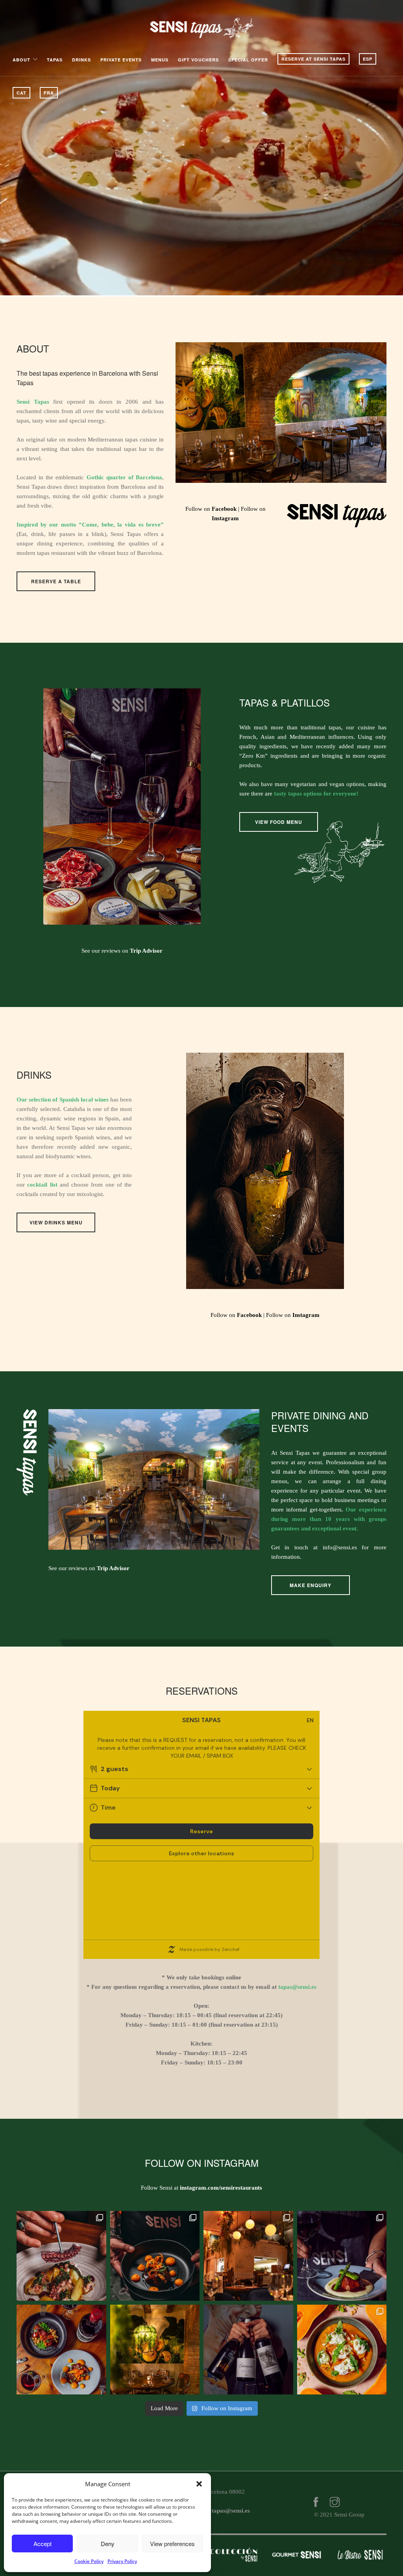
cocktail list (42, 1185)
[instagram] (335, 2503)
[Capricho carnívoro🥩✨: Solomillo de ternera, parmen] (342, 2256)
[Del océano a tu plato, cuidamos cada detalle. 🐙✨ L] (61, 2256)
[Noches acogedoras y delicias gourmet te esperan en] (248, 2256)
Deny (108, 2544)
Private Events (121, 60)
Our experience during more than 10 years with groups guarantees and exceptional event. (329, 1519)
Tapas (55, 60)
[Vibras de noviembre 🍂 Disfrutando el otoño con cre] (342, 2350)
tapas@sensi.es (297, 1987)
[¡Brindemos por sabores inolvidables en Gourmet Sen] (248, 2350)
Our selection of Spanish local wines (63, 1100)
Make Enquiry (311, 1585)
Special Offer (248, 60)
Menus (160, 60)
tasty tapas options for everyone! (316, 794)
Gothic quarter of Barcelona (125, 477)
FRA (49, 93)
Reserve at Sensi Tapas (313, 59)
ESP (368, 59)
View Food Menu (279, 822)
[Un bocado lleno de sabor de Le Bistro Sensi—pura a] (155, 2256)
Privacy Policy (122, 2561)
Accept (43, 2544)
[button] (199, 2484)
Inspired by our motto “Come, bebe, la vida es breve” (90, 525)
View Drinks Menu (56, 1222)
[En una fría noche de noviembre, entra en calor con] (61, 2350)
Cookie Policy (89, 2561)
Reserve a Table (56, 581)
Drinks (81, 60)
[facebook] (316, 2503)
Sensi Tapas (33, 402)
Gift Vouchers (198, 60)
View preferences (172, 2544)
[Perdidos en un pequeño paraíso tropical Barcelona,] (155, 2350)
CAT (21, 93)
